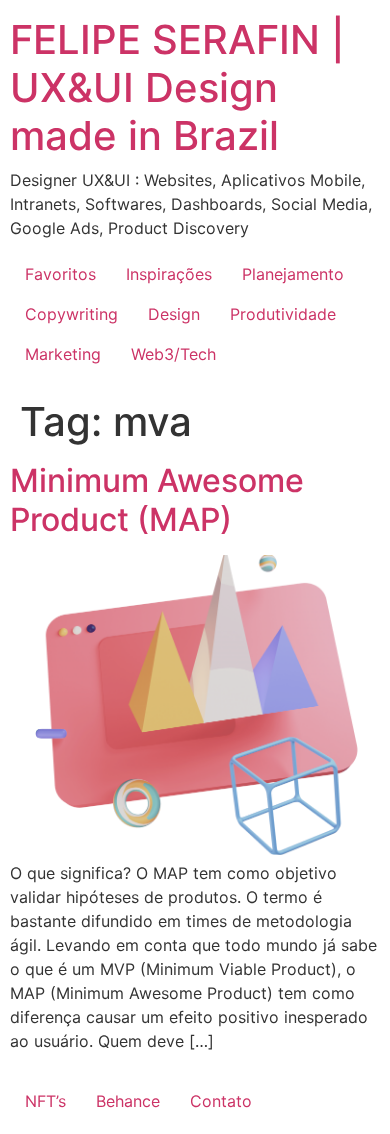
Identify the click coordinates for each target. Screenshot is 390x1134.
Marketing (63, 354)
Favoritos (60, 274)
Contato (221, 1101)
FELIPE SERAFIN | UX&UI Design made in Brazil (177, 87)
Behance (128, 1101)
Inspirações (169, 274)
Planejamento (293, 274)
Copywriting (71, 314)
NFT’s (45, 1101)
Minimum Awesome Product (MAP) (157, 499)
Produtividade (283, 314)
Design (174, 314)
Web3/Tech (173, 354)
